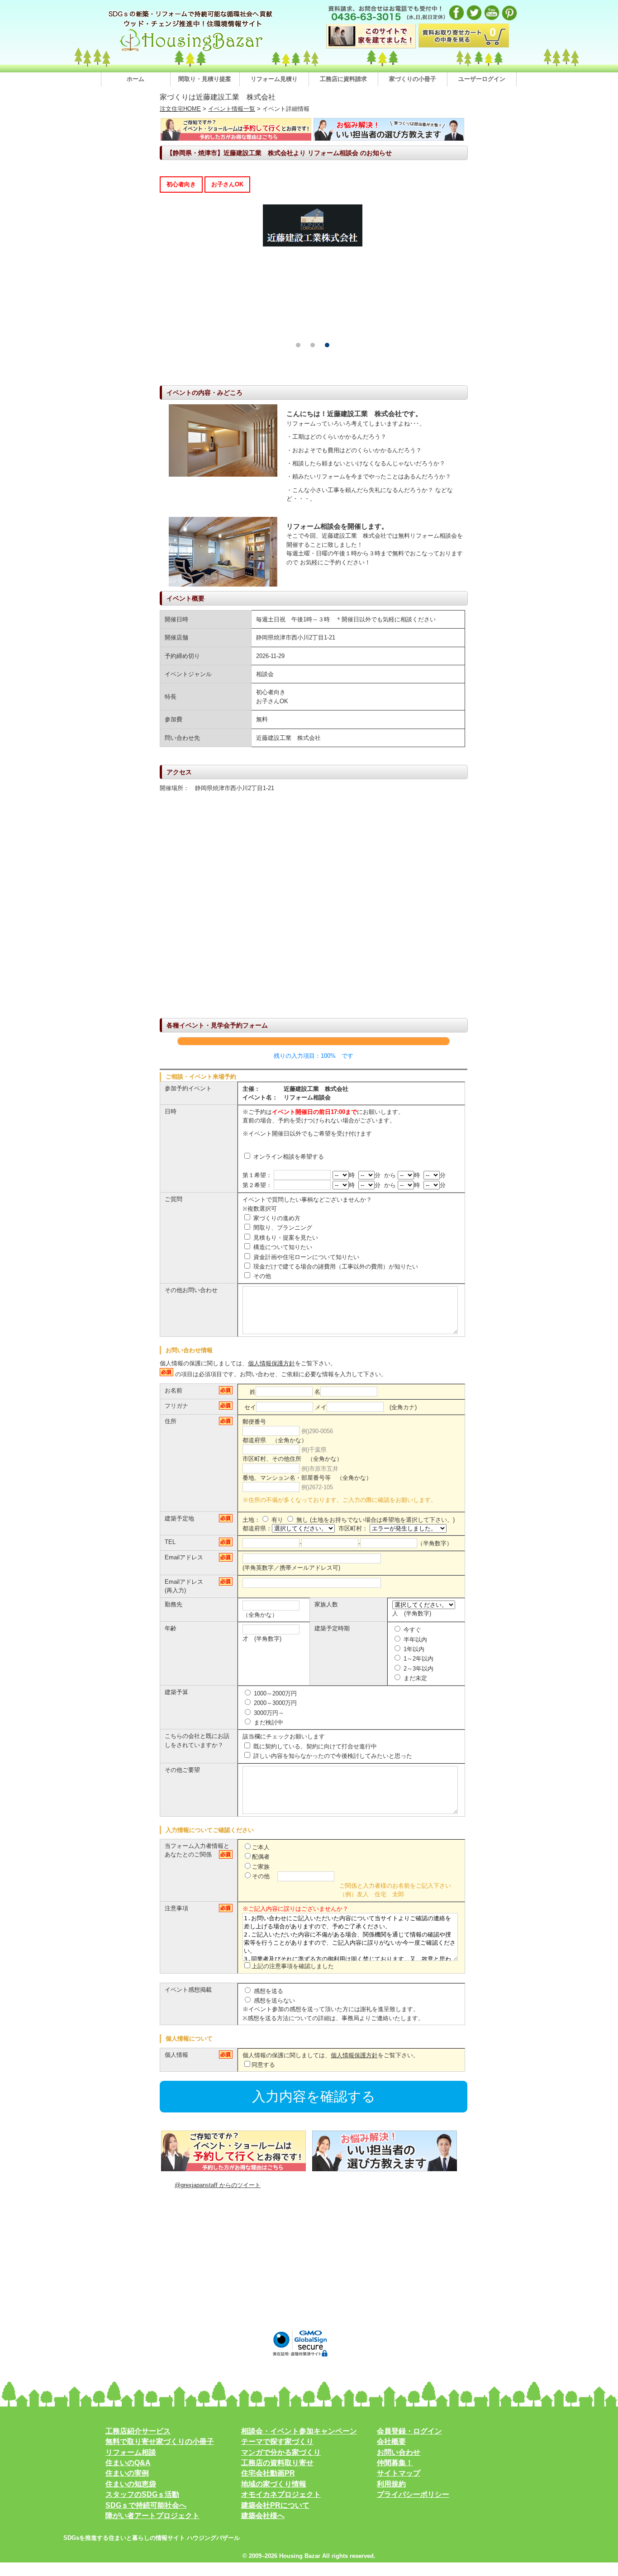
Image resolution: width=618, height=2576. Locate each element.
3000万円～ (268, 1713)
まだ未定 (414, 1678)
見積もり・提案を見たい (285, 1238)
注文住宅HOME (180, 109)
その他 (261, 1276)
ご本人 (261, 1847)
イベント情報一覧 (232, 109)
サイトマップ (399, 2473)
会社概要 (391, 2441)
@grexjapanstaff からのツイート (218, 2185)
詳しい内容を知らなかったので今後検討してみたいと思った (332, 1756)
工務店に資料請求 (343, 79)
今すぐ (411, 1630)
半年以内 (414, 1640)
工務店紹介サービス (138, 2431)
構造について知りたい (282, 1247)
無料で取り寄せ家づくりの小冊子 (160, 2441)
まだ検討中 (268, 1722)
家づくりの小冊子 (413, 79)
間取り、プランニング (282, 1228)
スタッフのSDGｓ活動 (142, 2494)
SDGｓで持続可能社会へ (146, 2505)
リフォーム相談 (131, 2452)
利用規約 (391, 2484)
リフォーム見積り (274, 79)
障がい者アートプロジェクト (152, 2516)
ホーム (135, 79)
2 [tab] (313, 345)
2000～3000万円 (274, 1703)
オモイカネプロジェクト (281, 2494)
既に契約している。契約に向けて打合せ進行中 (314, 1746)
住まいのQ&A (128, 2463)
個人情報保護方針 (271, 1363)
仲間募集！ (395, 2463)
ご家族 (261, 1867)
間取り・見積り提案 (205, 79)
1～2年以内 (418, 1659)
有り (276, 1520)
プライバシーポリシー (413, 2494)
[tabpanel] (188, 225)
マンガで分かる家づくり (281, 2452)
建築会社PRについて (275, 2505)
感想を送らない (273, 2001)
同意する (263, 2065)
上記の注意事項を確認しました (293, 1966)
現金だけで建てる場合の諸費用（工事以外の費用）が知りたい (335, 1267)
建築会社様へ (263, 2516)
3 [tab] (327, 345)
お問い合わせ (399, 2452)
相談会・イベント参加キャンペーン (299, 2431)
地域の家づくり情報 (274, 2484)
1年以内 (413, 1649)
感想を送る (268, 1991)
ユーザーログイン (482, 79)
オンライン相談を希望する (288, 1157)
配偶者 (261, 1857)
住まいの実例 (127, 2473)
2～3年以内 (418, 1669)
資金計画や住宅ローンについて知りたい (305, 1257)
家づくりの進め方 (276, 1218)
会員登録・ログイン (409, 2431)
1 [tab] (298, 345)
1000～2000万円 (274, 1693)
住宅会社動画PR (268, 2473)
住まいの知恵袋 (131, 2484)
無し (301, 1520)
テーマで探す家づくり (277, 2441)
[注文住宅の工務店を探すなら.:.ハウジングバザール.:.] (191, 51)
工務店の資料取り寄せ (277, 2463)
